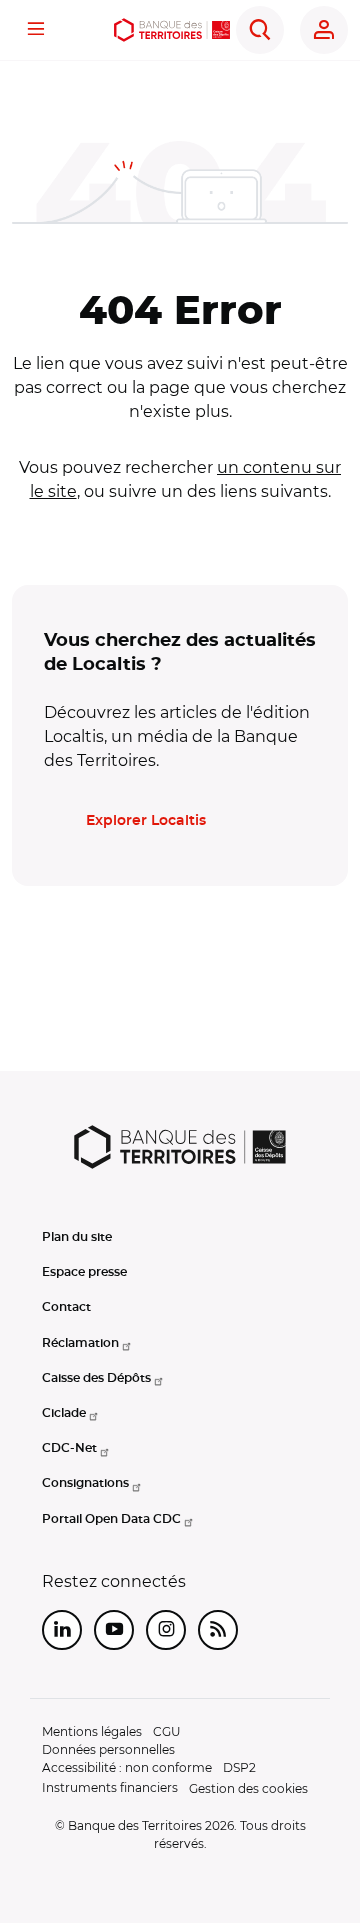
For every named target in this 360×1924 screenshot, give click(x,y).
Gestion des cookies (248, 1788)
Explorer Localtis (146, 821)
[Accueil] (172, 30)
